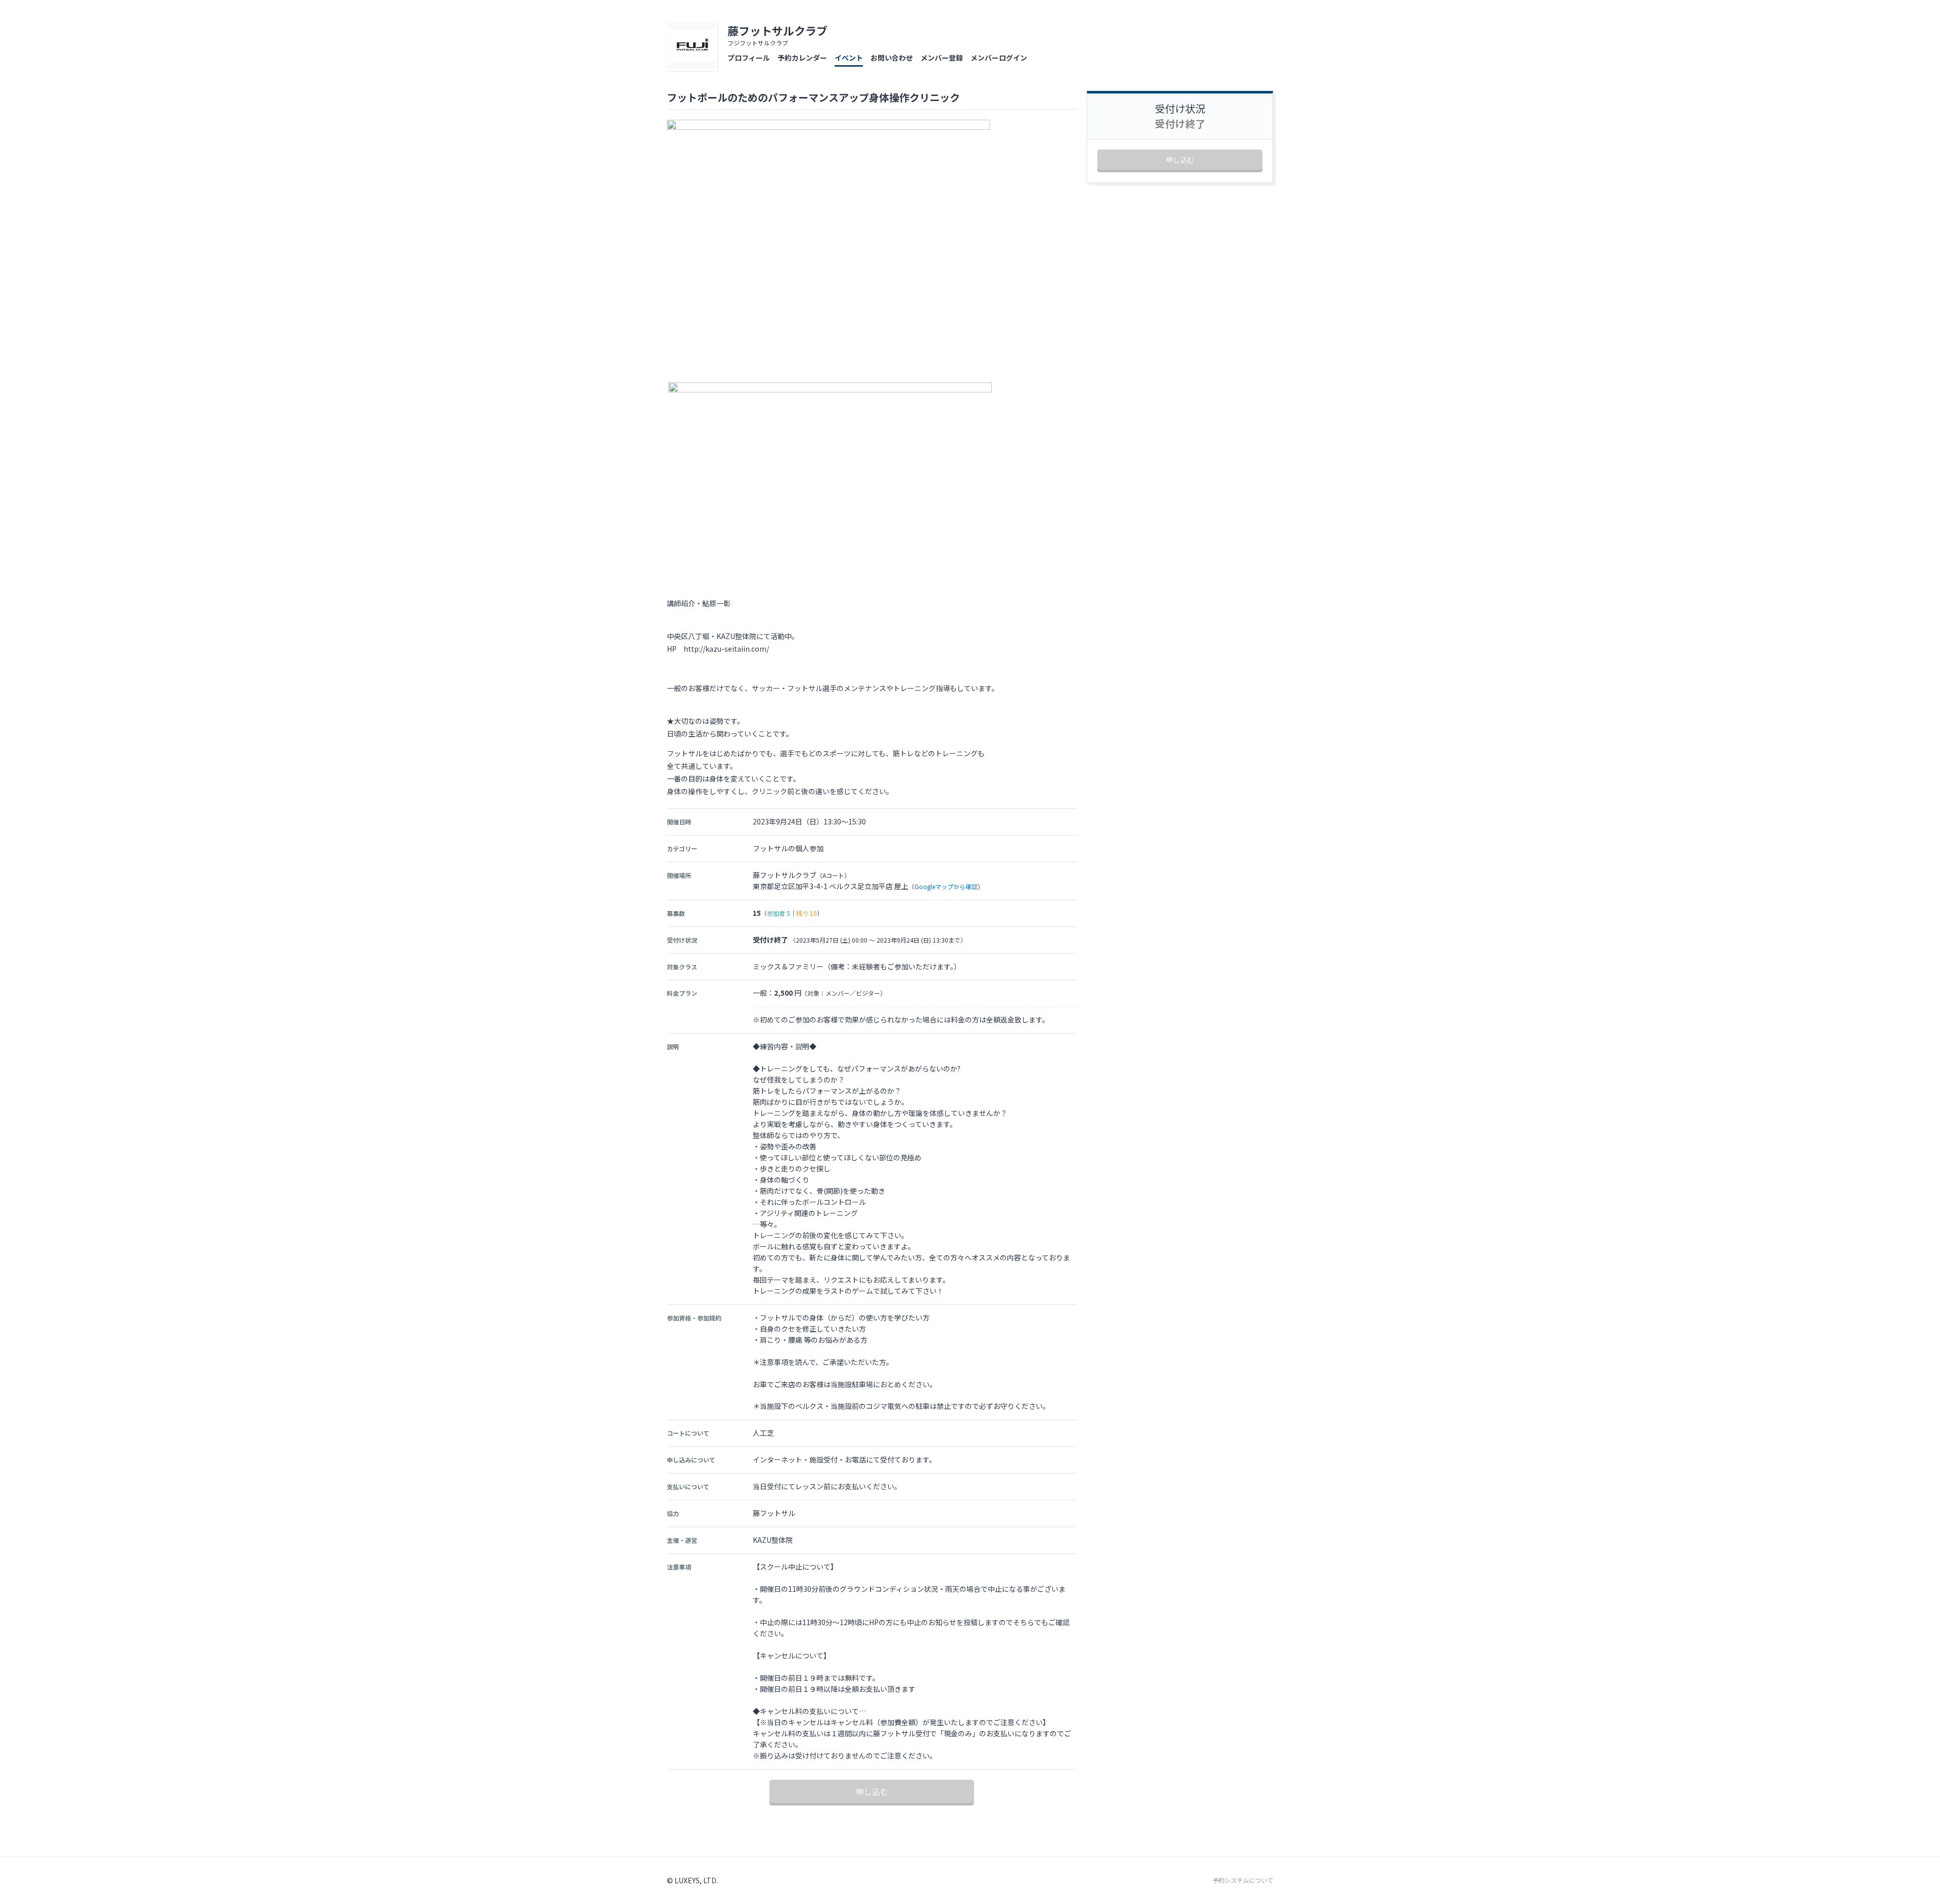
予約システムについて (1243, 1880)
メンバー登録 (942, 58)
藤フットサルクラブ (778, 30)
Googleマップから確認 (946, 886)
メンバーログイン (999, 58)
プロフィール (749, 58)
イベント (849, 58)
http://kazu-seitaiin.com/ (726, 649)
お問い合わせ (892, 58)
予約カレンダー (802, 58)
